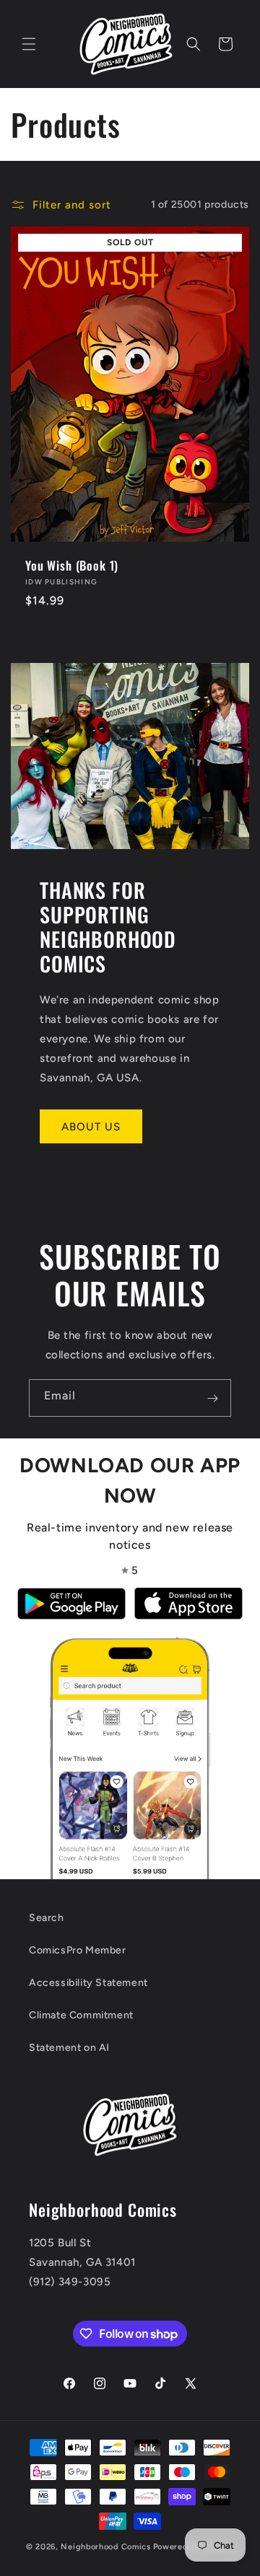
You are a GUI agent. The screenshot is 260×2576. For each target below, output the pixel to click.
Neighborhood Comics (105, 2547)
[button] (29, 44)
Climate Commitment (81, 2015)
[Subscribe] (212, 1398)
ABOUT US (91, 1127)
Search (47, 1918)
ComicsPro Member (78, 1950)
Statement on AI (69, 2048)
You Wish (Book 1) (72, 566)
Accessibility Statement (88, 1983)
